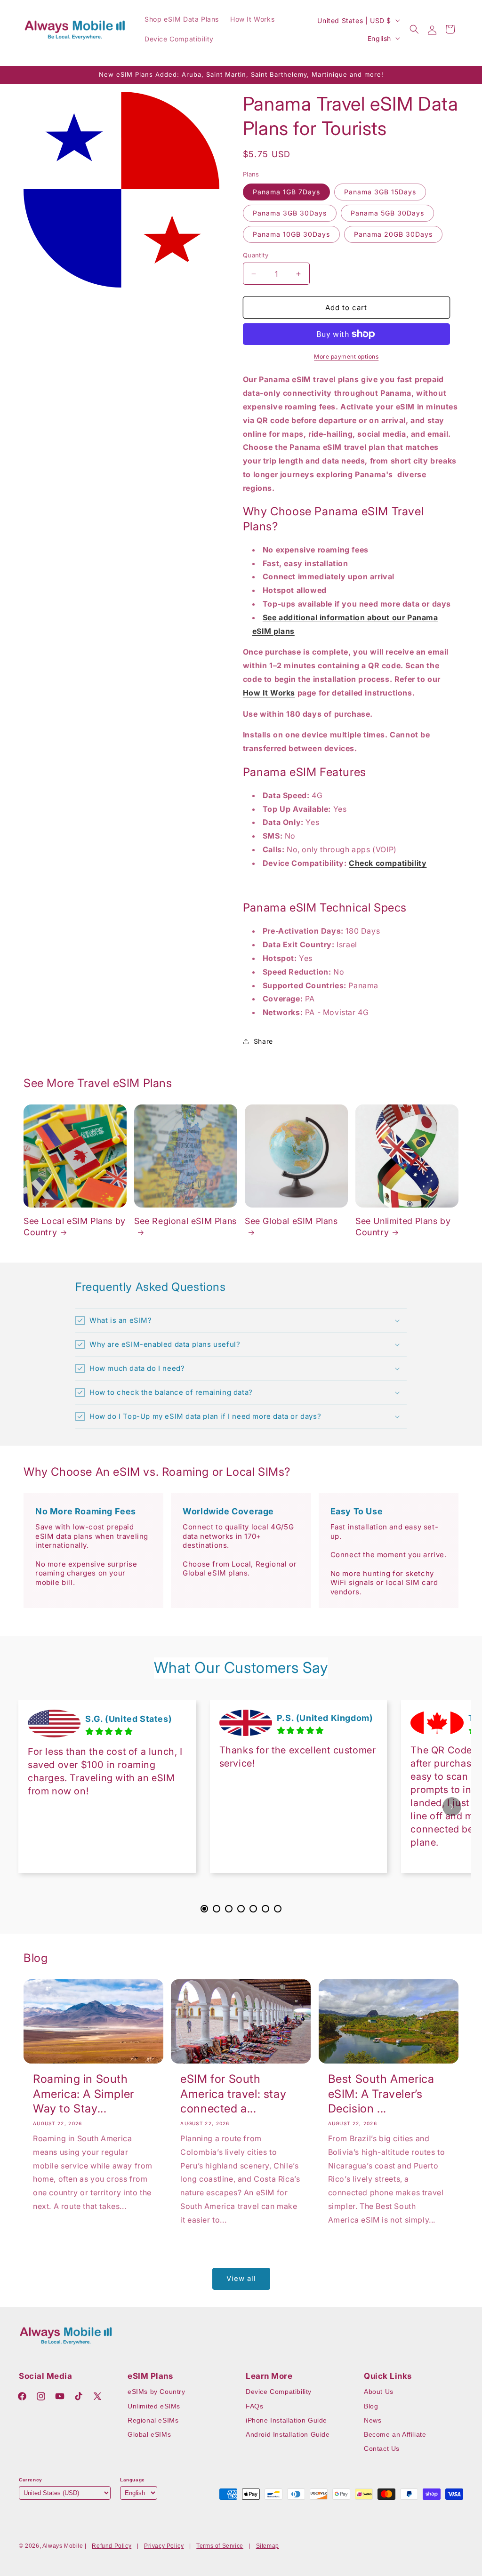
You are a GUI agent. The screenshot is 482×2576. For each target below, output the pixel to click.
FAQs (254, 2406)
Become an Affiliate (395, 2434)
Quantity (256, 255)
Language (133, 2480)
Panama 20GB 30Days (393, 234)
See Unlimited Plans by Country (403, 1226)
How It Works (269, 693)
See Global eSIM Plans (291, 1221)
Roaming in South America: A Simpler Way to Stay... (84, 2093)
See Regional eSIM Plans (185, 1221)
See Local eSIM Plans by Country (75, 1226)
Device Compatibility (279, 2392)
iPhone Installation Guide (286, 2420)
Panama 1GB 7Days (286, 192)
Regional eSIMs (153, 2420)
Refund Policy (112, 2546)
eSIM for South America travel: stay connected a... (233, 2093)
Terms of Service (220, 2546)
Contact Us (382, 2448)
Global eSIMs (149, 2434)
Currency (31, 2480)
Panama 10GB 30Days (291, 234)
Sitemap (268, 2546)
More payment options (346, 356)
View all (241, 2278)
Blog (371, 2406)
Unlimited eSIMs (154, 2406)
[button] (414, 29)
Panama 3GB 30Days (290, 213)
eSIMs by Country (157, 2392)
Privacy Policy (164, 2546)
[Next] (452, 1807)
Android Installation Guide (288, 2434)
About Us (379, 2392)
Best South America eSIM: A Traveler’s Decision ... (381, 2093)
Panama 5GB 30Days (387, 213)
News (373, 2420)
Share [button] (263, 1041)
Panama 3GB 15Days (380, 192)
